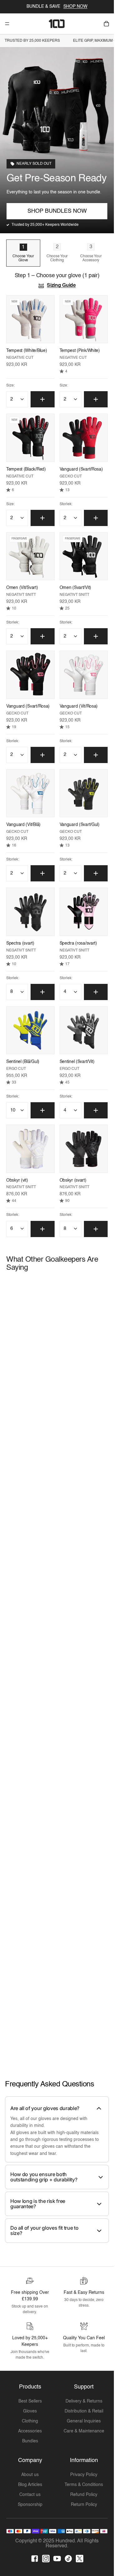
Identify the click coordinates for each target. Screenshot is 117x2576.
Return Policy (84, 2505)
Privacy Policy (84, 2475)
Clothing (30, 2421)
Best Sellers (30, 2401)
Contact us (30, 2495)
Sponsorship (30, 2505)
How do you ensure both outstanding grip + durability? (44, 2177)
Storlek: (66, 504)
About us (30, 2475)
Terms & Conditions (84, 2485)
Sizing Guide (61, 286)
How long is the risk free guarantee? (38, 2204)
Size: (10, 386)
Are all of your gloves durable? (45, 2108)
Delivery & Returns (84, 2401)
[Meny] (7, 24)
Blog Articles (30, 2485)
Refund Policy (84, 2495)
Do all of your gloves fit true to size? (44, 2231)
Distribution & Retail (84, 2411)
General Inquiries (84, 2421)
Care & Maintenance (84, 2431)
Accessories (30, 2431)
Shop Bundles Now (57, 211)
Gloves (30, 2411)
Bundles (30, 2441)
